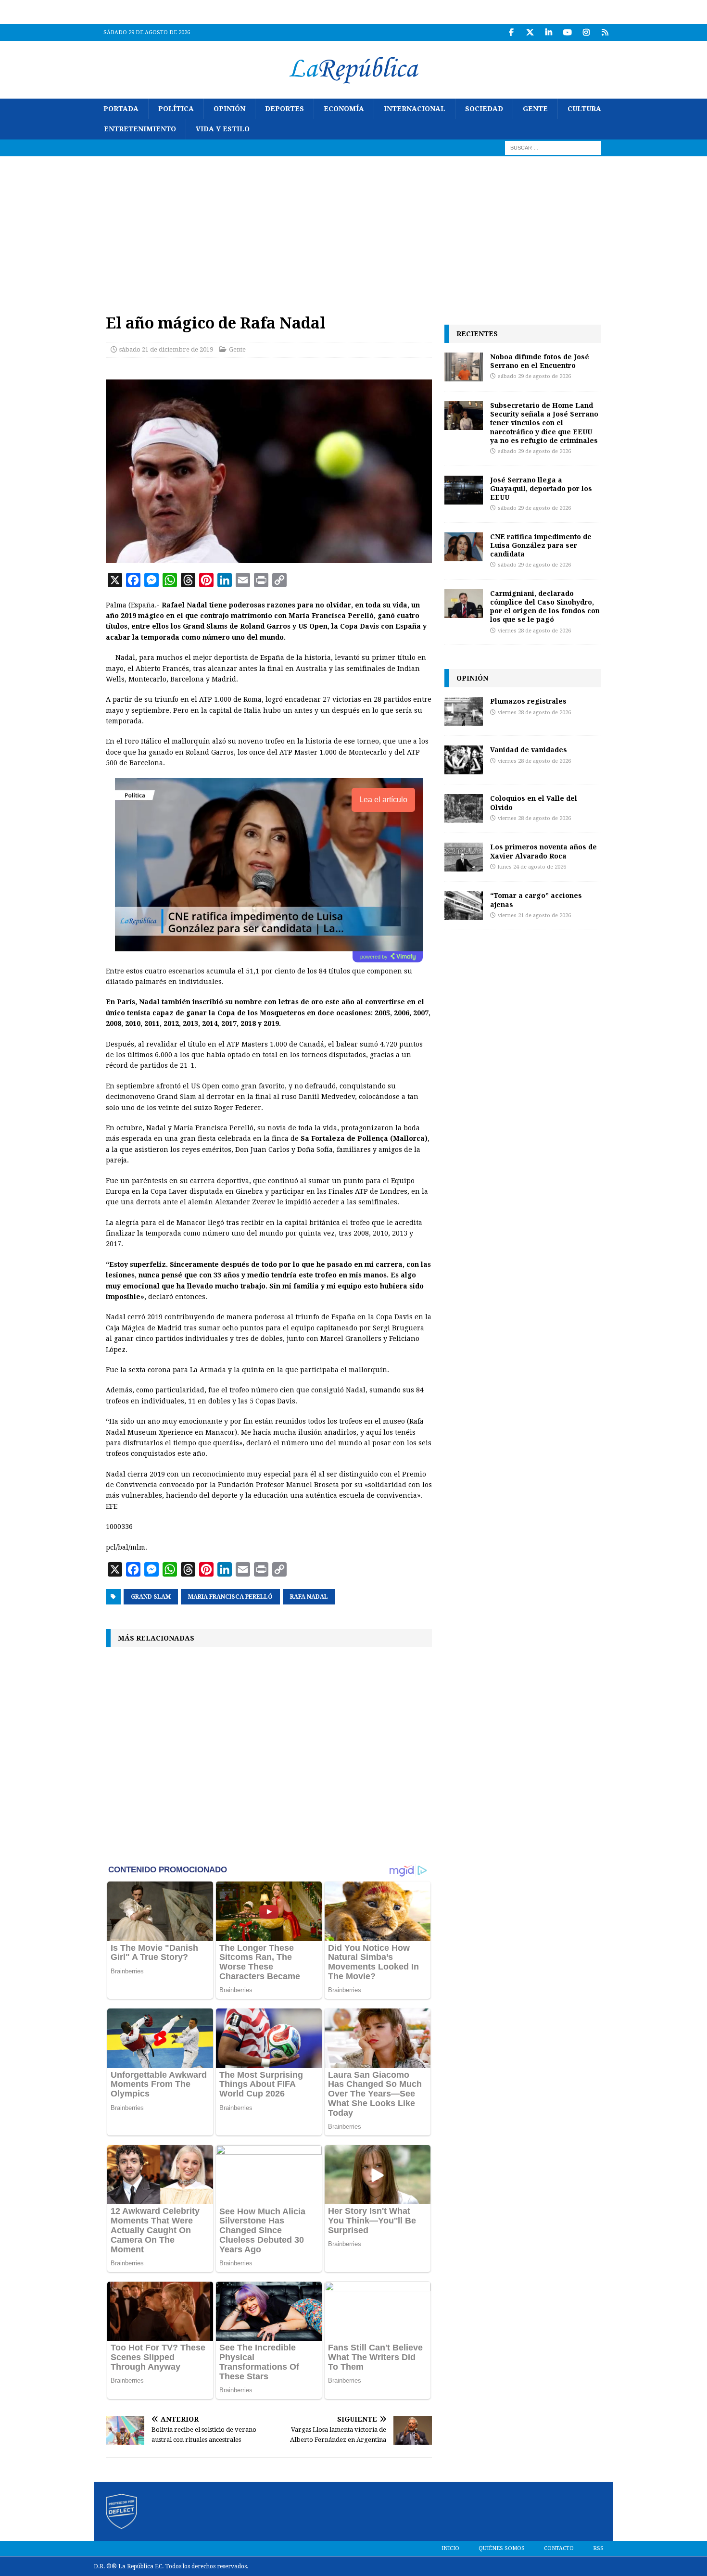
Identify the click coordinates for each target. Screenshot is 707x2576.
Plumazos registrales (528, 701)
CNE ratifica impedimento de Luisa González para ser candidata (541, 545)
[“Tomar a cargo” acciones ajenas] (464, 906)
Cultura (584, 109)
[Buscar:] (553, 147)
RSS (598, 2548)
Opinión (229, 109)
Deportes (284, 109)
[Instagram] (586, 32)
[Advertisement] (353, 228)
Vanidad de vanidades (529, 750)
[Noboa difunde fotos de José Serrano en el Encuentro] (464, 367)
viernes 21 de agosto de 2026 (534, 915)
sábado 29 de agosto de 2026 (534, 376)
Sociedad (484, 109)
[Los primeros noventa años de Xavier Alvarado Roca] (464, 857)
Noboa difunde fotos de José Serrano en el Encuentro (540, 361)
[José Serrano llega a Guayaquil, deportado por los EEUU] (464, 490)
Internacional (415, 109)
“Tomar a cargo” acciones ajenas (536, 900)
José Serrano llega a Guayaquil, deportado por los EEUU (541, 488)
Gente (535, 109)
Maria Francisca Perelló (230, 1597)
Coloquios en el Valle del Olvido (534, 802)
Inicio (450, 2548)
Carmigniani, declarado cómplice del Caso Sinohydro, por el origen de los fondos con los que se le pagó (545, 606)
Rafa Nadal (309, 1597)
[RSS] (605, 32)
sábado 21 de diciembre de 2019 (166, 349)
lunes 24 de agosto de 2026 (532, 867)
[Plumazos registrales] (464, 711)
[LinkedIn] (549, 32)
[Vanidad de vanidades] (464, 760)
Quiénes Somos (502, 2548)
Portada (121, 109)
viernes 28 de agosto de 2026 (534, 631)
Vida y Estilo (223, 129)
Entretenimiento (140, 129)
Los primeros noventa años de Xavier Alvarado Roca (543, 851)
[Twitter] (530, 32)
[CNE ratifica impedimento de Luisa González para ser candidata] (464, 547)
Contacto (559, 2548)
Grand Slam (151, 1597)
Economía (344, 109)
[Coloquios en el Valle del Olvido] (464, 808)
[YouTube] (567, 32)
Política (176, 109)
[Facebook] (511, 32)
